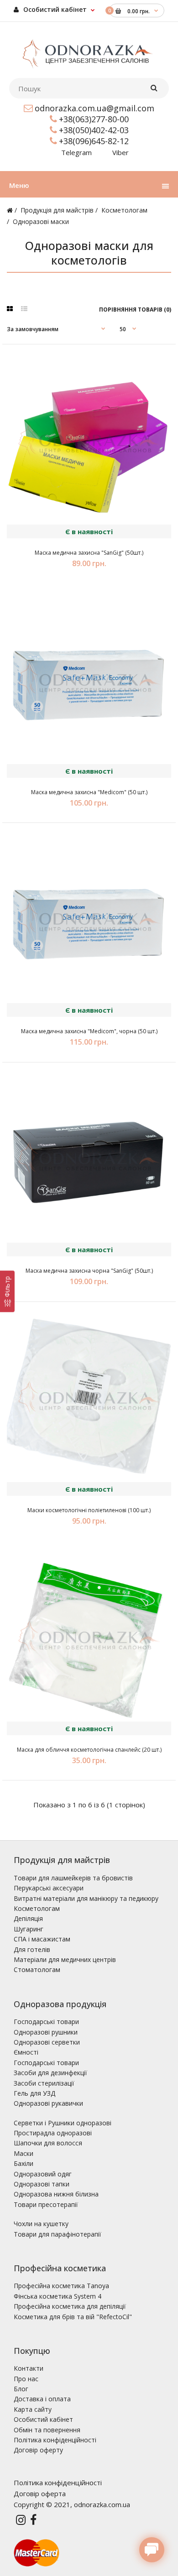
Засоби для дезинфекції (50, 2073)
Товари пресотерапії (46, 2204)
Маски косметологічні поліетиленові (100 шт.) (89, 1510)
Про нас (26, 2379)
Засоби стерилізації (44, 2083)
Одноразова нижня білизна (56, 2194)
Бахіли (24, 2163)
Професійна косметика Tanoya (61, 2286)
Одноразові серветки (47, 2042)
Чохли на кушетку (41, 2224)
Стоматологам (37, 1970)
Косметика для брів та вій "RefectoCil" (73, 2317)
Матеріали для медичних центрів (65, 1959)
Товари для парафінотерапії (58, 2234)
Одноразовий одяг (43, 2174)
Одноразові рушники (46, 2032)
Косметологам (124, 210)
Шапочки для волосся (48, 2143)
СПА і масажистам (42, 1939)
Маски (24, 2153)
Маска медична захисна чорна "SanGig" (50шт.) (89, 1271)
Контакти (29, 2368)
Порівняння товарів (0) (135, 310)
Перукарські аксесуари (49, 1888)
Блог (21, 2389)
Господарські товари (46, 2022)
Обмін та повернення (47, 2430)
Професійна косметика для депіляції (70, 2306)
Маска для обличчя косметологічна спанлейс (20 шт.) (89, 1750)
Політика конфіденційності (55, 2440)
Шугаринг (29, 1929)
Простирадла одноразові (53, 2133)
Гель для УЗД (34, 2093)
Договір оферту (38, 2450)
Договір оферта (40, 2493)
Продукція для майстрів (57, 210)
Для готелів (32, 1949)
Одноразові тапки (42, 2184)
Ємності (26, 2052)
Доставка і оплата (42, 2399)
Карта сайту (33, 2409)
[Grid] (10, 309)
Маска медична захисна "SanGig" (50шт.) (89, 553)
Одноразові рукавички (48, 2103)
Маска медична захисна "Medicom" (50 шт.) (89, 792)
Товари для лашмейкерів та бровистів (73, 1878)
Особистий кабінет (54, 9)
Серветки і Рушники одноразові (63, 2123)
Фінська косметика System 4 (58, 2296)
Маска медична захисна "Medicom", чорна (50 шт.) (89, 1031)
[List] (24, 309)
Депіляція (28, 1918)
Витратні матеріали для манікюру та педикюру (86, 1898)
